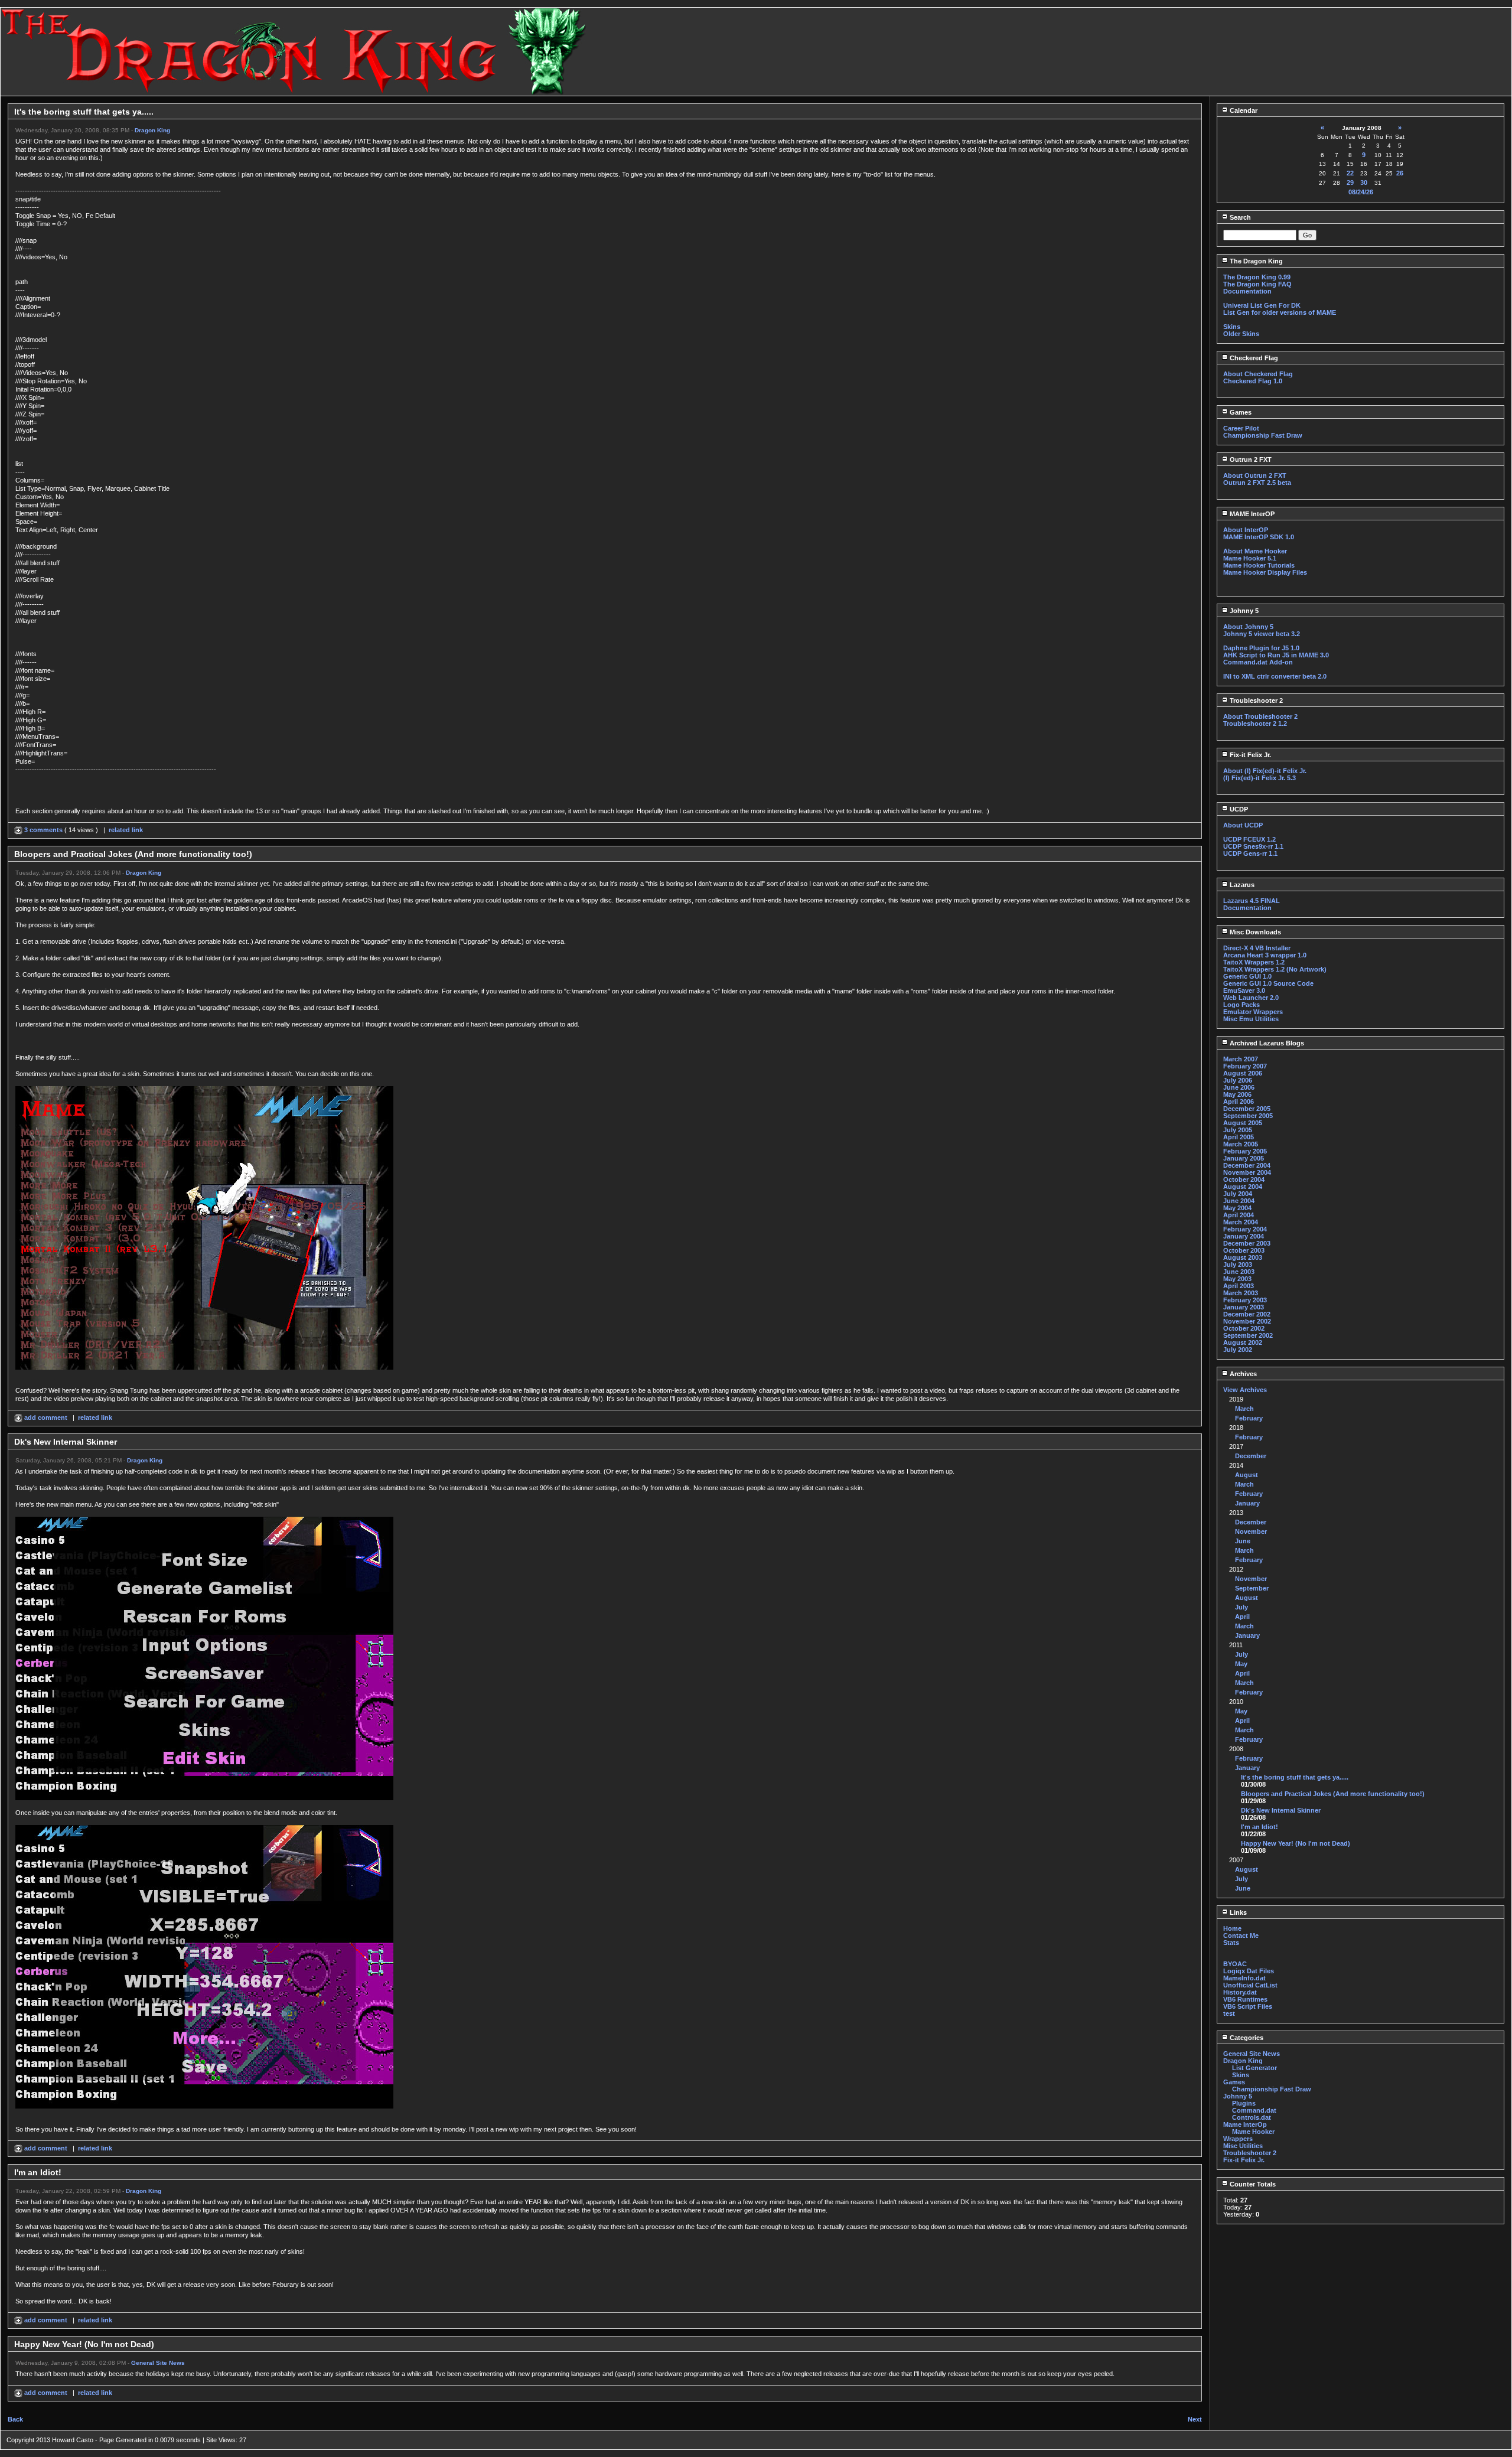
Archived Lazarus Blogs (1266, 1043)
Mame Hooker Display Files (1265, 572)
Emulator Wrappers (1253, 1012)
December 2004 (1247, 1165)
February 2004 (1245, 1229)
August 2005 (1243, 1123)
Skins (1232, 327)
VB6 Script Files (1248, 2006)
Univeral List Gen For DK (1262, 305)
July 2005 (1238, 1130)
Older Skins (1241, 334)
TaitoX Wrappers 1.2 (1254, 962)
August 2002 (1243, 1342)
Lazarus (1241, 885)
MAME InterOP (1251, 514)
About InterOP (1246, 530)
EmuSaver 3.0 (1244, 990)
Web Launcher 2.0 (1251, 998)
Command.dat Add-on (1258, 662)
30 (1364, 183)
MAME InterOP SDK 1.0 (1259, 537)
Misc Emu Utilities (1251, 1019)
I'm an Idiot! (1260, 1827)
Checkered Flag (1253, 358)
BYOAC (1235, 1964)
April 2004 (1239, 1215)
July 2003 (1238, 1265)
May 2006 (1237, 1094)
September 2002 (1248, 1335)
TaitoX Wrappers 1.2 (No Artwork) (1275, 969)
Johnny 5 (1243, 611)
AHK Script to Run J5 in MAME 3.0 (1276, 655)
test (1229, 2013)
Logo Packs (1241, 1005)
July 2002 (1238, 1350)
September (1252, 1588)
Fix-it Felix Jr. (1249, 755)
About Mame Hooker (1255, 551)
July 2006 (1238, 1080)
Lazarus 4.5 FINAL (1252, 901)
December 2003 (1247, 1243)
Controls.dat (1252, 2117)
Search (1239, 217)
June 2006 (1239, 1087)
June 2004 (1239, 1201)
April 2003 (1239, 1286)
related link (126, 830)
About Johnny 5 (1248, 627)
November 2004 (1247, 1172)
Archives (1242, 1374)
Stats (1231, 1943)
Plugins (1244, 2103)
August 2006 (1243, 1073)
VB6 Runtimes (1245, 1999)
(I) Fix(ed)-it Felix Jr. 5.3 (1260, 778)
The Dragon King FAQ (1257, 284)
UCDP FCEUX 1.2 (1249, 839)
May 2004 (1237, 1208)
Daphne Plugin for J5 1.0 (1261, 648)
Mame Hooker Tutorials (1259, 565)
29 (1350, 183)
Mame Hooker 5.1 (1250, 558)
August (1247, 1475)
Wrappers (1238, 2139)
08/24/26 (1361, 192)
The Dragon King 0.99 (1257, 277)
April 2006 (1239, 1102)
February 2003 (1245, 1300)
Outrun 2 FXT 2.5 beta (1257, 483)
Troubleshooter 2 (1255, 700)
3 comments (43, 830)
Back (15, 2419)
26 (1400, 173)
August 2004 (1243, 1187)
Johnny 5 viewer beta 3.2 (1262, 634)
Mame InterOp (1245, 2124)
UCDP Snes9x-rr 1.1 (1253, 846)
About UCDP (1243, 825)
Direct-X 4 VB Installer (1257, 948)
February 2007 (1245, 1066)
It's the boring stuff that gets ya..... (1295, 1777)
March (1244, 1409)
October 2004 (1244, 1179)
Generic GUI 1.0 (1247, 976)
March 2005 (1241, 1144)
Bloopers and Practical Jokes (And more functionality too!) (1333, 1794)
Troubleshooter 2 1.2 (1255, 724)
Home (1232, 1928)
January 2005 (1244, 1158)
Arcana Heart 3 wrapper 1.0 (1265, 955)
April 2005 (1239, 1137)
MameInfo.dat (1244, 1978)
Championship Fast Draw (1263, 435)
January (1247, 1503)
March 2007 (1241, 1059)
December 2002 (1247, 1314)
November (1251, 1531)
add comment (46, 1417)
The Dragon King (1255, 261)
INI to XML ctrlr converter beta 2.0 (1275, 676)
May (1241, 1664)
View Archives (1245, 1390)
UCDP (1238, 809)
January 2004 (1244, 1236)
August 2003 (1243, 1257)
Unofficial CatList (1250, 1985)
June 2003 (1239, 1272)
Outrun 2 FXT (1250, 460)
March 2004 (1241, 1222)
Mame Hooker (1253, 2132)
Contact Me (1241, 1935)
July (1241, 1607)
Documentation (1247, 291)
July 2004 (1238, 1194)
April (1242, 1617)
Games (1240, 412)
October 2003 (1244, 1250)
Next (1195, 2419)
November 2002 (1247, 1321)
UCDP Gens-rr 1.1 (1250, 853)
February (1249, 1418)
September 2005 (1248, 1116)
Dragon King (152, 130)
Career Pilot (1241, 428)
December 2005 (1247, 1109)
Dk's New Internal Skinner (1281, 1810)
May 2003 (1237, 1279)
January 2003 (1244, 1307)
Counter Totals (1252, 2184)
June (1243, 1541)
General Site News (158, 2363)
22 (1350, 173)
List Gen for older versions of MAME (1280, 312)
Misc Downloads (1254, 932)
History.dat (1240, 1992)
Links (1237, 1912)
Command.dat (1254, 2110)
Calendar (1243, 110)
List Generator (1254, 2068)
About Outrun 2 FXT (1255, 475)
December (1251, 1456)
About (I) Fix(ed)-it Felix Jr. (1265, 771)
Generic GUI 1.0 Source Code (1268, 983)
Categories (1246, 2038)
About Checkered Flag (1258, 374)
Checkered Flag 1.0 (1253, 381)
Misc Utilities (1243, 2146)
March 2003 (1241, 1293)
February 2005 (1245, 1151)
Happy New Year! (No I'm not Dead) (1296, 1843)
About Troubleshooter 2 (1260, 716)
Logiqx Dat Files (1249, 1971)
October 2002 (1244, 1328)
